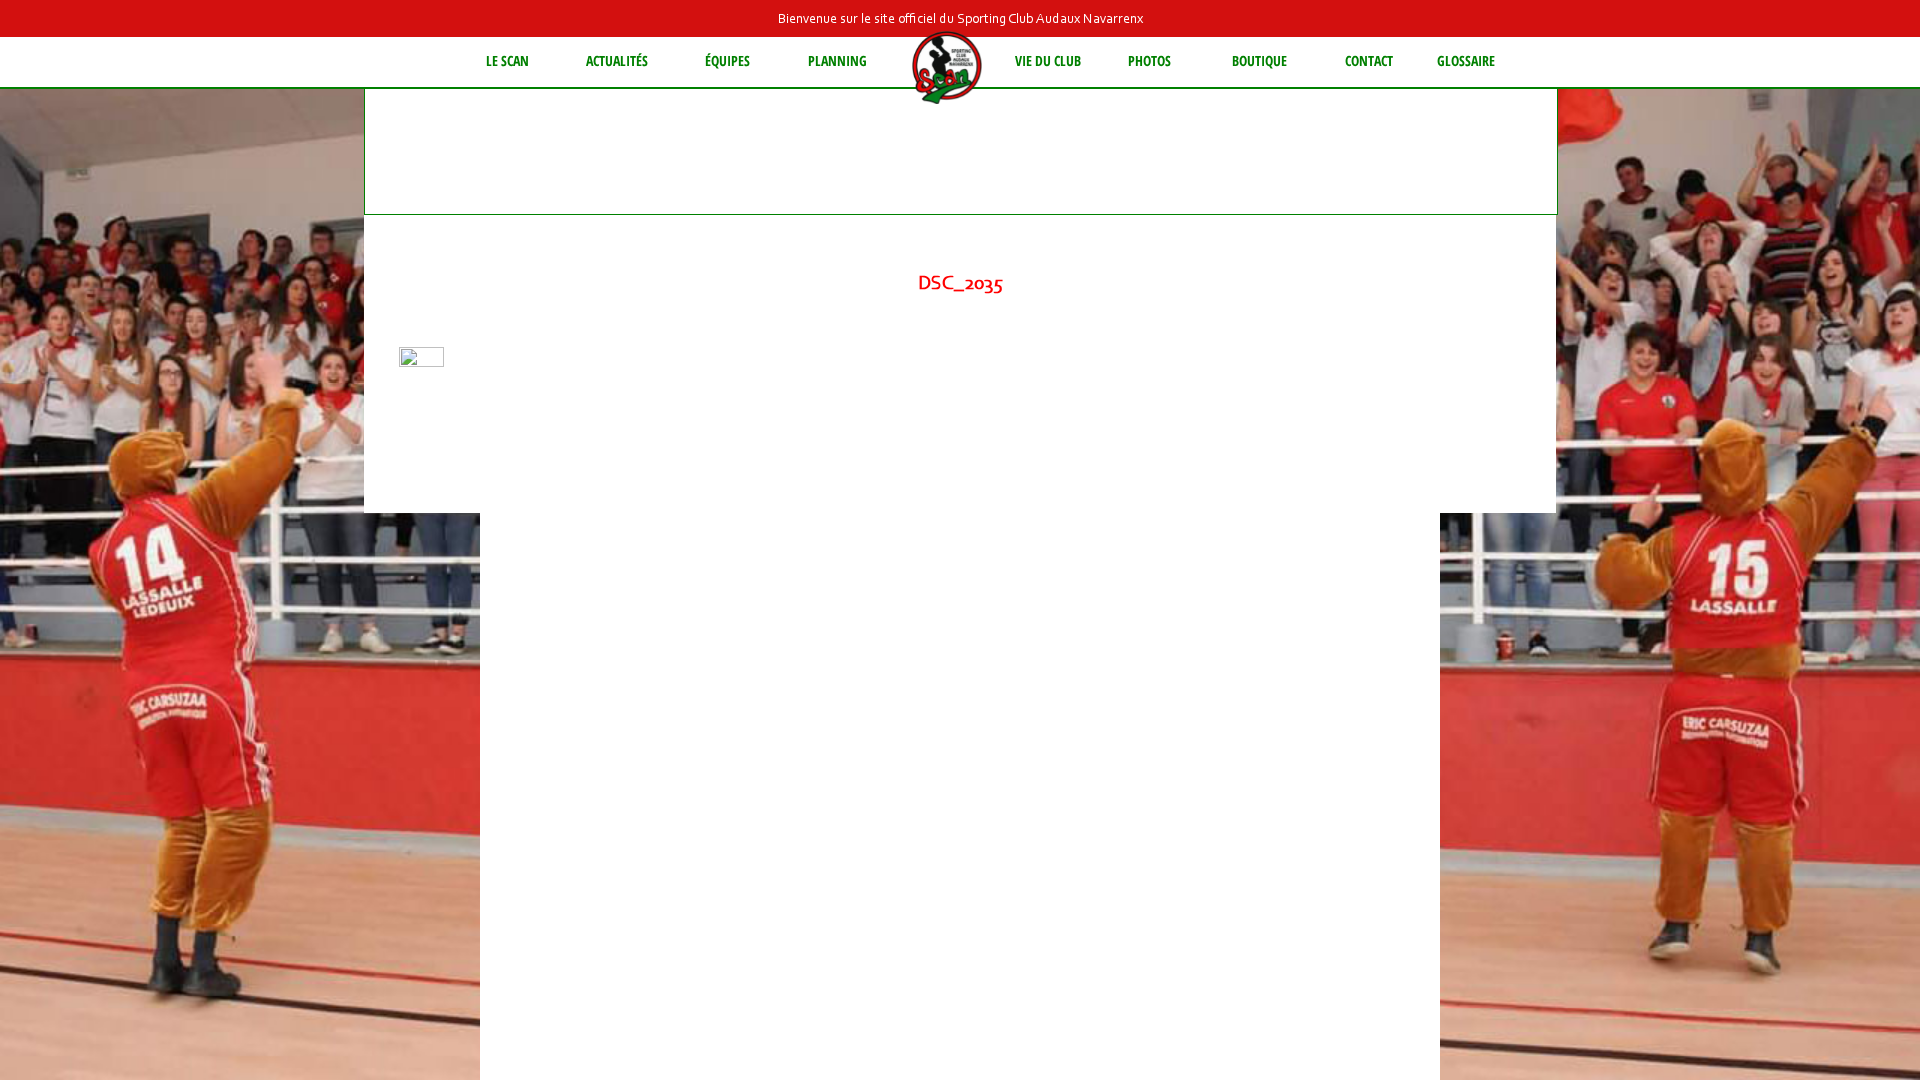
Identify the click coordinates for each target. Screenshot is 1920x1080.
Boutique (1259, 60)
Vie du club (1048, 60)
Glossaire (1466, 60)
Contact (1369, 60)
